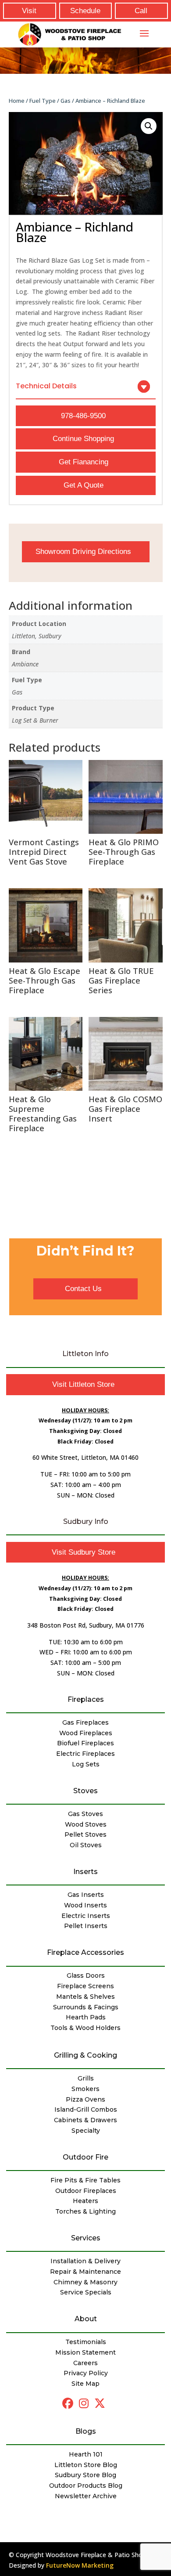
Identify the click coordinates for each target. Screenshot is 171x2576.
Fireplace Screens (85, 1986)
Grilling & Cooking (85, 2055)
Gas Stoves (85, 1814)
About (86, 2319)
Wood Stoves (86, 1824)
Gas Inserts (86, 1895)
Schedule (85, 11)
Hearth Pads (86, 2017)
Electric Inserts (86, 1916)
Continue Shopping (83, 439)
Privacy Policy (86, 2373)
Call (141, 11)
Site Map (85, 2384)
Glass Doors (86, 1975)
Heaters (85, 2201)
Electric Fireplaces (85, 1754)
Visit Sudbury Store (84, 1552)
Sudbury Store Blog (85, 2475)
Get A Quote (84, 485)
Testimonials (86, 2342)
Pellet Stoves (85, 1834)
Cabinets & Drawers (85, 2120)
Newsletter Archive (86, 2496)
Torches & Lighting (85, 2211)
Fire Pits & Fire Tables (85, 2180)
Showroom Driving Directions (83, 552)
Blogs (86, 2431)
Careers (85, 2363)
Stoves (85, 1791)
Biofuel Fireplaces (85, 1743)
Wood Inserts (85, 1905)
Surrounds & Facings (86, 2007)
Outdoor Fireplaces (86, 2191)
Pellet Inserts (86, 1926)
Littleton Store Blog (86, 2465)
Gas (66, 101)
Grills (86, 2078)
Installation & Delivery (85, 2261)
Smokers (85, 2089)
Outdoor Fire (85, 2157)
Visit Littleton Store (83, 1384)
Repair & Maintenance (85, 2272)
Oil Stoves (86, 1845)
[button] (149, 126)
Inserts (85, 1872)
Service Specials (86, 2292)
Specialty (86, 2131)
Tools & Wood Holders (85, 2028)
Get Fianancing (84, 462)
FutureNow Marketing (80, 2565)
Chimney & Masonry (85, 2282)
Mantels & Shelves (85, 1997)
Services (86, 2238)
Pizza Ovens (85, 2099)
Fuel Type (43, 101)
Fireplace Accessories (85, 1952)
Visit (29, 11)
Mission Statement (85, 2352)
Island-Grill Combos (86, 2109)
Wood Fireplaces (86, 1733)
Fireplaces (86, 1699)
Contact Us (83, 1289)
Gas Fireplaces (85, 1722)
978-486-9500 (83, 416)
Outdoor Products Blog (86, 2486)
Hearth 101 (86, 2454)
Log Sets (86, 1764)
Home (17, 101)
